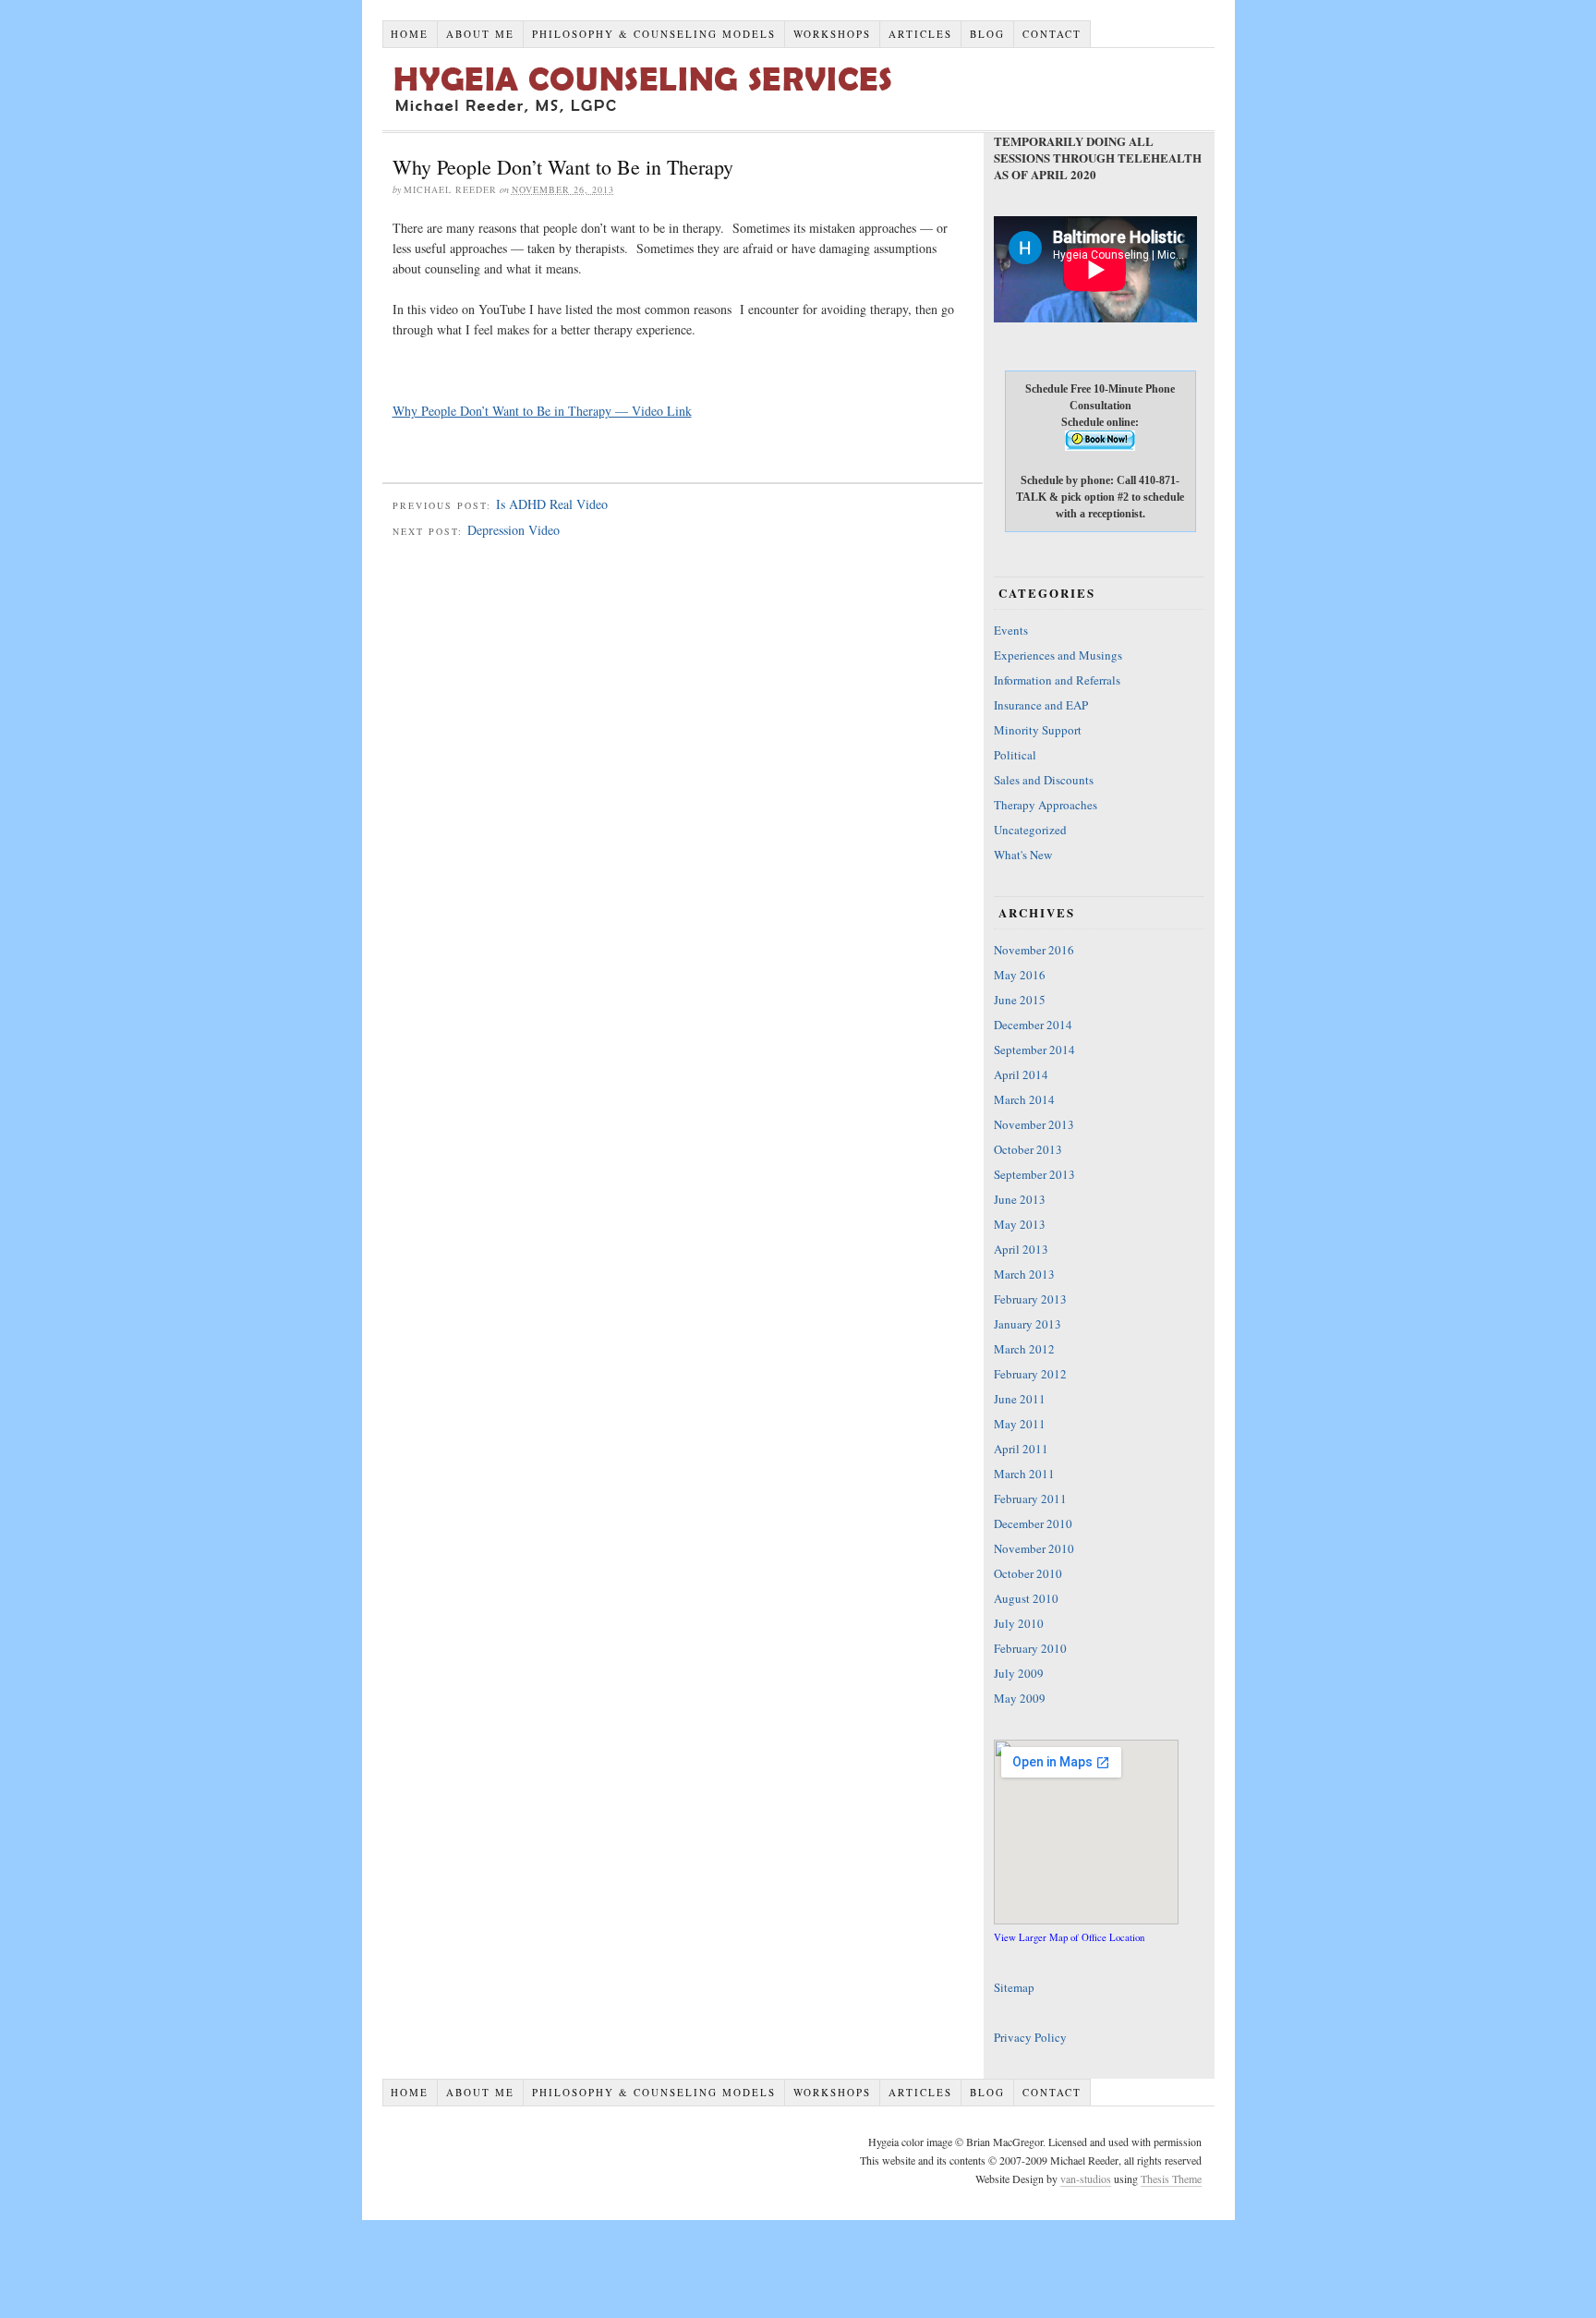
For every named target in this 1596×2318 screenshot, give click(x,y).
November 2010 (1034, 1548)
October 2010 (1028, 1573)
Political (1015, 755)
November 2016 (1034, 950)
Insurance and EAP (1041, 705)
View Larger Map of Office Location (1069, 1937)
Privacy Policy (1030, 2037)
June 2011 (1020, 1399)
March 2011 (1024, 1474)
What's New (1023, 855)
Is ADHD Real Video (552, 504)
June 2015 (1020, 1000)
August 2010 (1026, 1598)
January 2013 (1028, 1324)
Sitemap (1014, 1987)
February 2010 (1030, 1648)
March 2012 (1024, 1349)
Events (1011, 630)
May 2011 (1020, 1424)
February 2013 (1030, 1299)
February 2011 (1030, 1499)
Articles (920, 34)
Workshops (832, 34)
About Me (480, 34)
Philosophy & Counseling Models (654, 34)
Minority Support (1038, 730)
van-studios (1086, 2178)
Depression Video (514, 530)
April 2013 (1021, 1249)
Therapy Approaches (1046, 805)
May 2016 (1020, 975)
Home (410, 34)
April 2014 (1021, 1074)
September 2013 (1034, 1174)
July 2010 (1019, 1623)
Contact (1052, 34)
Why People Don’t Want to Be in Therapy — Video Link (542, 411)
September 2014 (1034, 1050)
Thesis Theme (1171, 2178)
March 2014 (1024, 1099)
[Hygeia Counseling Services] (771, 115)
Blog (987, 34)
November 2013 (1034, 1124)
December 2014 (1033, 1025)
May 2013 (1020, 1224)
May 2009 (1020, 1698)
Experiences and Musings (1058, 655)
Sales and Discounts (1044, 780)
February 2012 (1030, 1374)
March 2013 (1024, 1274)
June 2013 (1020, 1199)
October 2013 (1028, 1149)
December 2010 (1033, 1523)
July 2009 (1019, 1673)
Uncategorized (1030, 830)
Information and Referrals (1057, 680)
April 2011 (1021, 1449)
